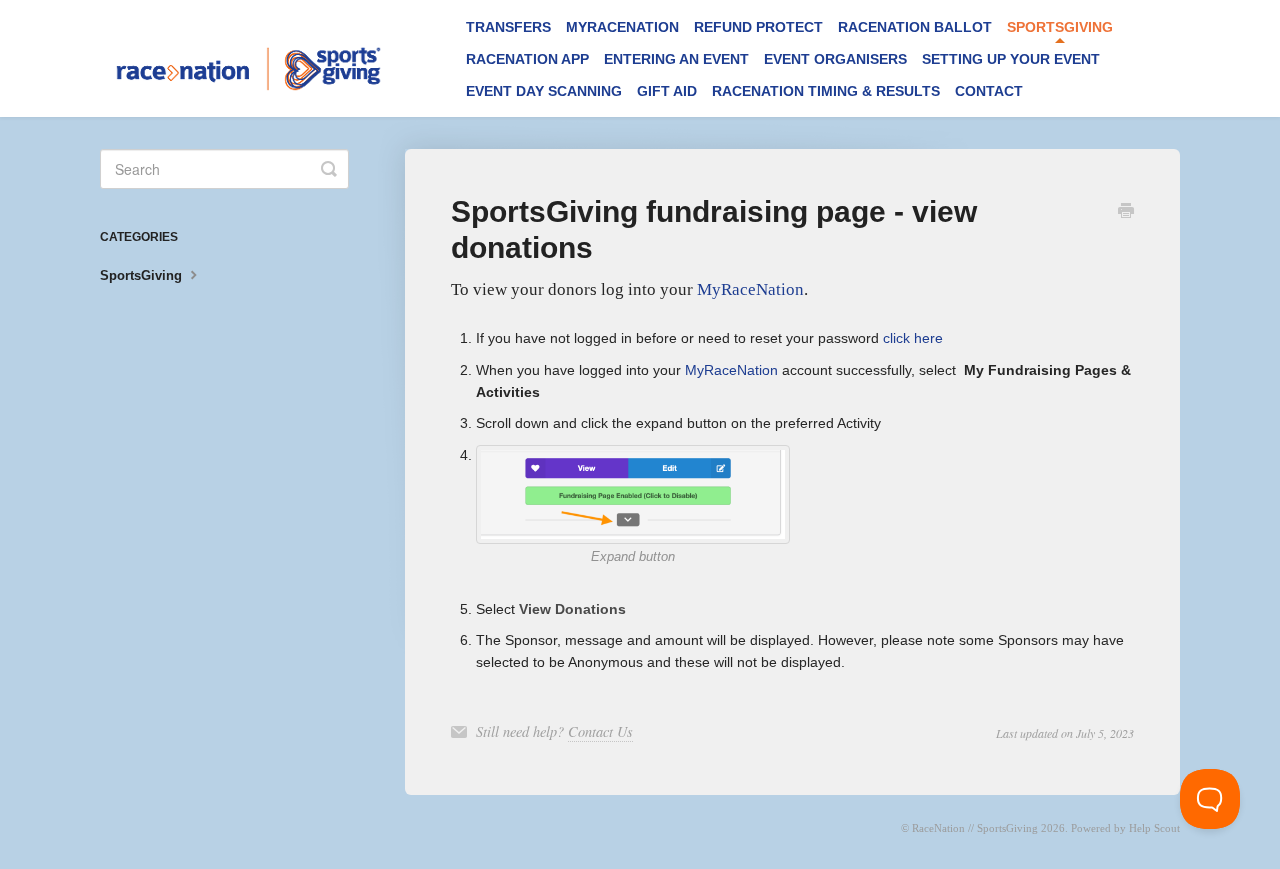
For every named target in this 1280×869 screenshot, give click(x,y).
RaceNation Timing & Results (826, 91)
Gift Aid (667, 91)
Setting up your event (1011, 59)
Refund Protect (758, 27)
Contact (989, 91)
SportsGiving (1060, 27)
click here (913, 338)
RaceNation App (527, 59)
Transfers (508, 27)
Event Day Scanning (544, 91)
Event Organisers (835, 59)
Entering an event (676, 59)
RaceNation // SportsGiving (975, 828)
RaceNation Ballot (915, 27)
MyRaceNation (622, 27)
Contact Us (600, 731)
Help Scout (1154, 828)
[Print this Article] (1126, 213)
